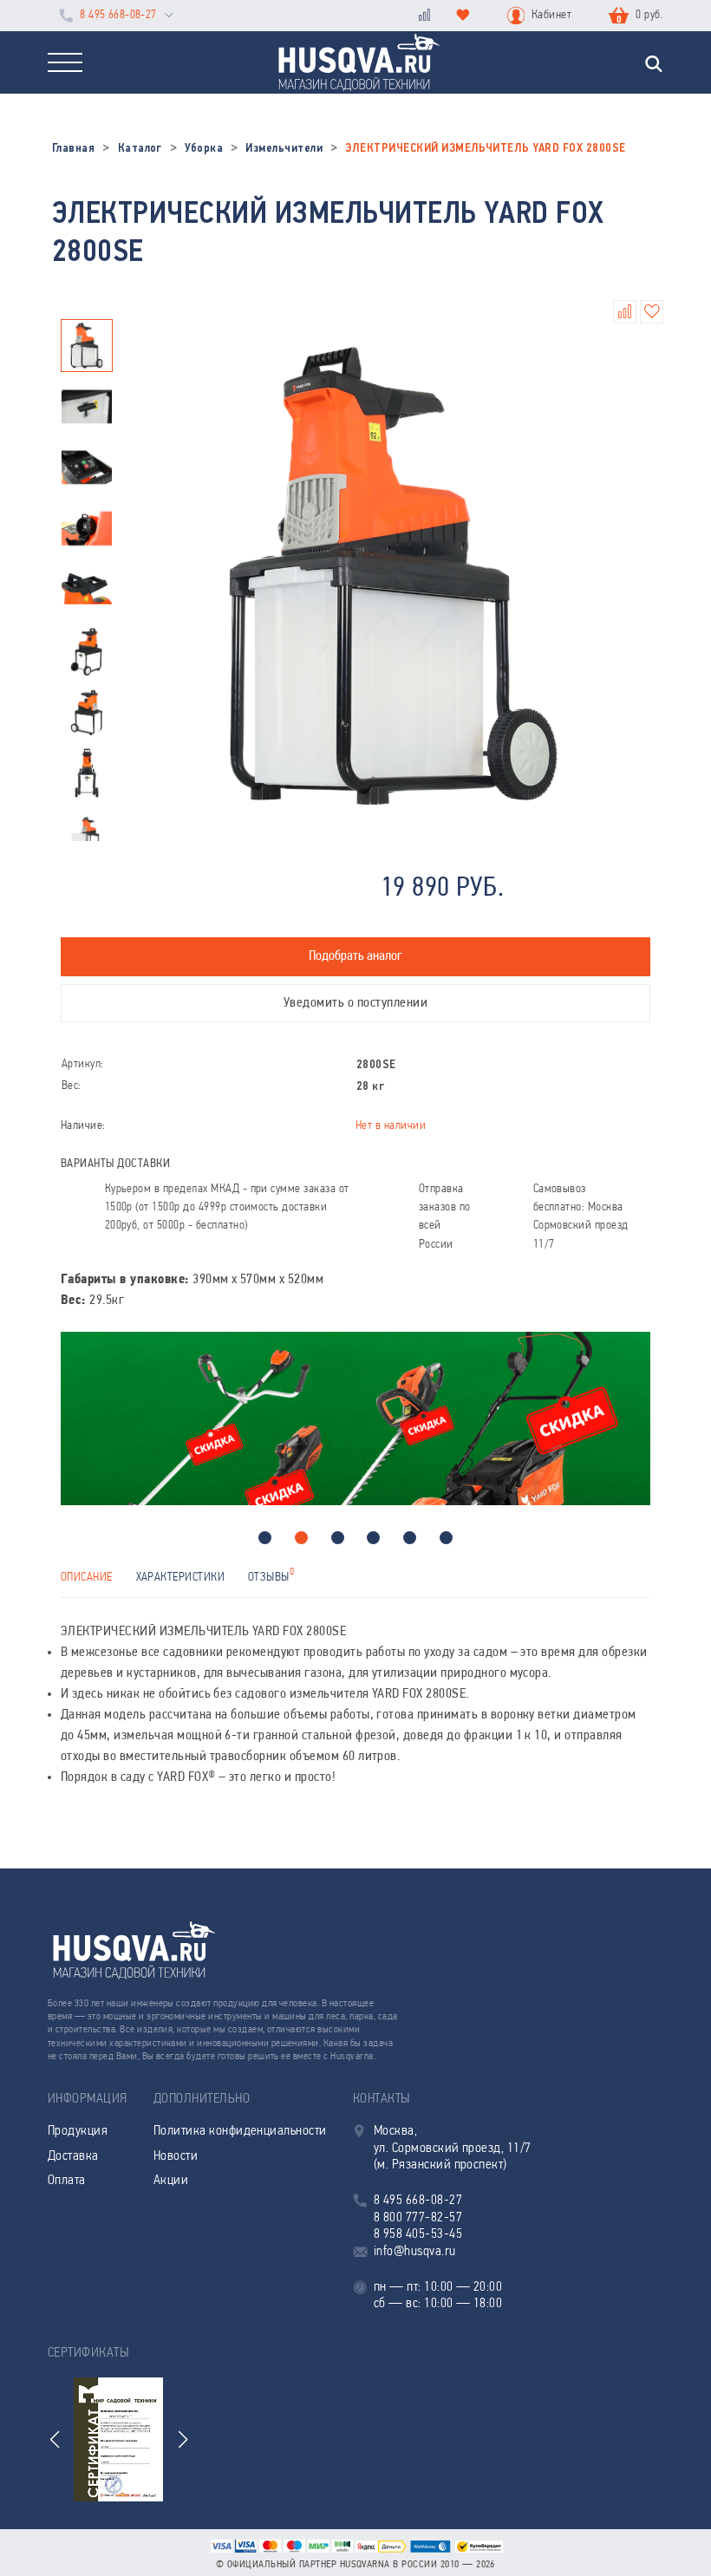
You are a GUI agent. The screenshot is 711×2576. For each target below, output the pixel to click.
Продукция (78, 2131)
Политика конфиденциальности (240, 2131)
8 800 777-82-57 (418, 2218)
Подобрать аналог (355, 956)
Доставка (73, 2156)
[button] (265, 1538)
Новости (176, 2156)
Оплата (67, 2181)
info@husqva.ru (415, 2252)
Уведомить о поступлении (355, 1003)
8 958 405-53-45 (418, 2234)
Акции (171, 2181)
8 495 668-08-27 (118, 15)
